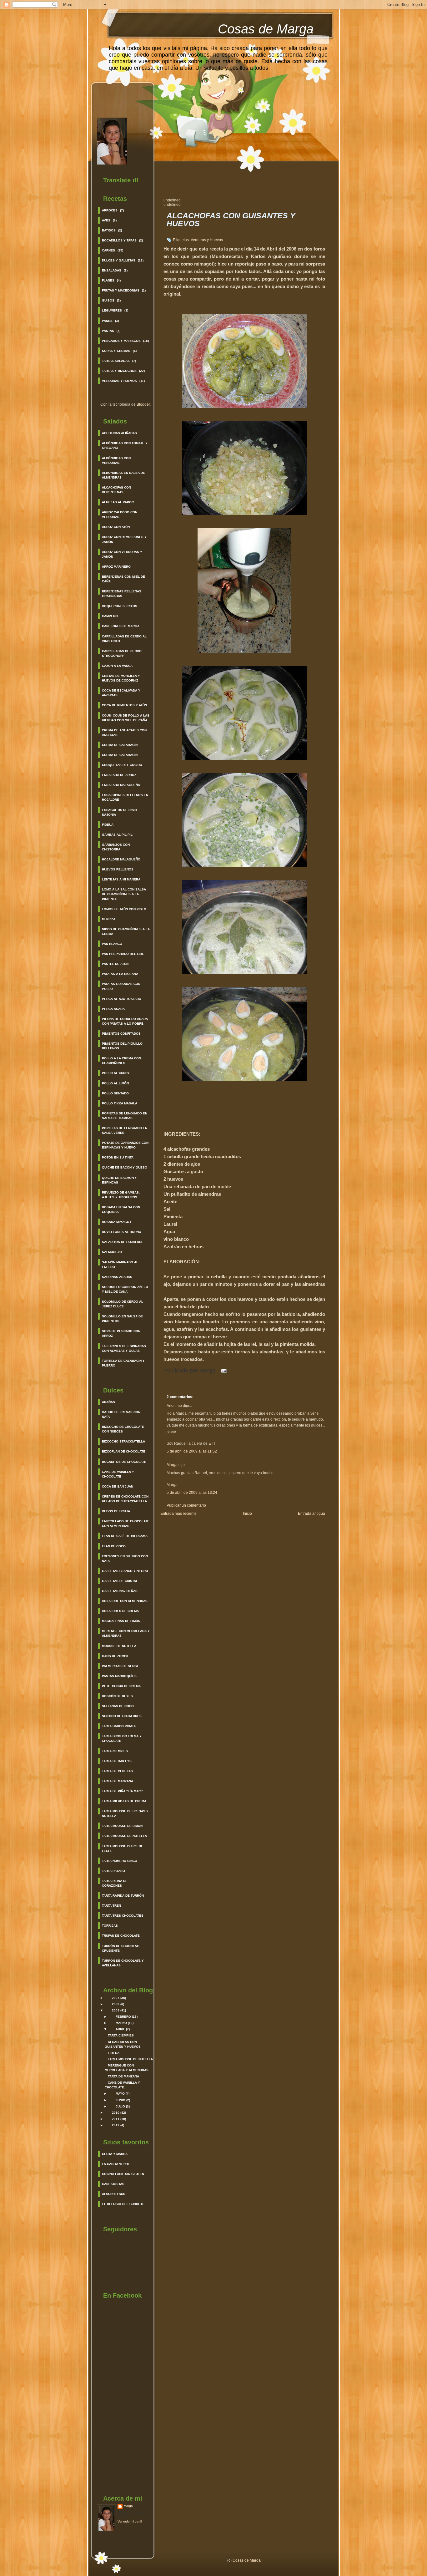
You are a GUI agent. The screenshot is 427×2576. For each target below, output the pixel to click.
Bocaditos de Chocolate (124, 1462)
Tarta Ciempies (115, 1751)
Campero (110, 616)
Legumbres (112, 310)
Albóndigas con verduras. (116, 460)
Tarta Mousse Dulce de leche (123, 1848)
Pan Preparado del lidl (123, 954)
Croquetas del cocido (122, 765)
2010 (116, 2113)
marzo (121, 2023)
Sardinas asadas (117, 1277)
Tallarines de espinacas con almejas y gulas (124, 1348)
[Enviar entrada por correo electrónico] (222, 1371)
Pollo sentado (115, 1093)
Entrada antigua (311, 1514)
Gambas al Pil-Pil (117, 835)
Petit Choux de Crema (121, 1686)
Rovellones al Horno (122, 1232)
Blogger (143, 404)
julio (120, 2106)
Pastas (108, 331)
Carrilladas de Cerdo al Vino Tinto (124, 639)
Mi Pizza (109, 919)
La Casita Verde (116, 2164)
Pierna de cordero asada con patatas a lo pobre (125, 1021)
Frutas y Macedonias (121, 290)
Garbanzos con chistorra (116, 847)
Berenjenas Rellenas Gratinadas (122, 594)
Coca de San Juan (118, 1486)
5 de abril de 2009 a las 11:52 (192, 1451)
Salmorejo (112, 1252)
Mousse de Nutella (119, 1646)
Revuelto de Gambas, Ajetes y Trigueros (121, 1195)
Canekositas (113, 2184)
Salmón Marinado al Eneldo (120, 1265)
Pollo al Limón (115, 1083)
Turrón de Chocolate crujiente (121, 1948)
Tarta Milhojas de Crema (124, 1801)
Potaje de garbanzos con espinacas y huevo (125, 1145)
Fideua (108, 825)
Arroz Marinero (116, 567)
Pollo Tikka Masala (120, 1103)
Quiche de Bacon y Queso (125, 1167)
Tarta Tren (111, 1906)
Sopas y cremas (116, 351)
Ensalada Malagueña (121, 785)
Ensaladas (112, 270)
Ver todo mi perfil (130, 2521)
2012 (116, 2125)
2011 (116, 2119)
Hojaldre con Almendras (125, 1601)
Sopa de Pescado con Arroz (121, 1333)
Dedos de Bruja (116, 1511)
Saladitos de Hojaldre (123, 1242)
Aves (106, 220)
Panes (107, 321)
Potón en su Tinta (118, 1157)
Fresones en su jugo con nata (125, 1559)
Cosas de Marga (266, 29)
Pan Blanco (112, 944)
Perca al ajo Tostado (122, 999)
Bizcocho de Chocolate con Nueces (123, 1429)
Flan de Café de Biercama (125, 1536)
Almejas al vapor (118, 502)
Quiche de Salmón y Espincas (119, 1180)
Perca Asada (113, 1009)
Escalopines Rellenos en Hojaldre (125, 797)
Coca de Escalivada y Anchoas (121, 693)
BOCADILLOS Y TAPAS (119, 240)
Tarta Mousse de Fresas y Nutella (125, 1813)
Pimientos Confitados (121, 1034)
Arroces (110, 210)
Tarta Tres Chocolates (123, 1916)
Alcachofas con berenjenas (116, 490)
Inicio (247, 1514)
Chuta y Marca (115, 2154)
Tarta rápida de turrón (123, 1896)
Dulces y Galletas (119, 260)
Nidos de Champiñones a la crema (126, 931)
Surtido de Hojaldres (122, 1716)
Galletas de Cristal (120, 1581)
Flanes (108, 280)
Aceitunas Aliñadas (119, 433)
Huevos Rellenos (118, 869)
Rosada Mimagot (117, 1222)
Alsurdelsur (114, 2194)
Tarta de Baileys (117, 1761)
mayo (120, 2094)
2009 (116, 2010)
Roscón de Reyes (117, 1696)
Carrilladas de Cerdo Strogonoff (122, 653)
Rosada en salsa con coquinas (121, 1209)
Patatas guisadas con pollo (121, 986)
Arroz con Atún (116, 527)
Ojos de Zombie (116, 1656)
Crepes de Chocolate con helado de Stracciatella (125, 1499)
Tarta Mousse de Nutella (124, 1836)
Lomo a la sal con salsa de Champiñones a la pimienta (124, 894)
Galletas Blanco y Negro (125, 1571)
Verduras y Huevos (119, 381)
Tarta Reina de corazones (115, 1883)
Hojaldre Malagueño (121, 859)
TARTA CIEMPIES (121, 2035)
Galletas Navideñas (120, 1591)
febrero (123, 2017)
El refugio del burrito (123, 2204)
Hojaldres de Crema (120, 1611)
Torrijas (110, 1926)
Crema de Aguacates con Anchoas (124, 733)
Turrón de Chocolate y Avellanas (123, 1963)
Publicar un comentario (186, 1505)
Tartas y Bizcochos (119, 371)
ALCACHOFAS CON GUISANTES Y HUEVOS (231, 220)
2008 (116, 2004)
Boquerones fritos (120, 606)
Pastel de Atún (115, 964)
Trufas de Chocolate (121, 1936)
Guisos (108, 300)
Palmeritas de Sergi (120, 1666)
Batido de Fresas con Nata (121, 1414)
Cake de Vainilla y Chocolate (118, 1474)
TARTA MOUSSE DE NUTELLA (130, 2059)
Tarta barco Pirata (119, 1726)
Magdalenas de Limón (121, 1621)
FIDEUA (114, 2053)
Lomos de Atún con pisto (124, 909)
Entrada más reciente (178, 1514)
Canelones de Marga (121, 626)
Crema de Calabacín (120, 745)
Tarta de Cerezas (117, 1771)
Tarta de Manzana (118, 1781)
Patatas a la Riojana (120, 974)
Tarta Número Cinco (120, 1861)
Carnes (108, 250)
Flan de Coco (114, 1546)
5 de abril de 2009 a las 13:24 (192, 1493)
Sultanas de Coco (118, 1706)
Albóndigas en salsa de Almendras (123, 475)
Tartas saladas (116, 361)
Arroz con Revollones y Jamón (124, 539)
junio (121, 2100)
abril (120, 2029)
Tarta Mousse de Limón (122, 1826)
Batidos (109, 230)
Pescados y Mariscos (121, 341)
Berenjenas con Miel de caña (123, 579)
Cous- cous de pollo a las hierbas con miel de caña (126, 718)
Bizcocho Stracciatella (123, 1441)
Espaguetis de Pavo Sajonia (119, 812)
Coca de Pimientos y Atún (124, 705)
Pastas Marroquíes (119, 1676)
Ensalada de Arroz (119, 775)
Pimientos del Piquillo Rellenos (122, 1046)
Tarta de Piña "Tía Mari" (123, 1791)
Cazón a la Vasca (117, 666)
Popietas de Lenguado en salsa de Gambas (125, 1116)
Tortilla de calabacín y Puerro (123, 1363)
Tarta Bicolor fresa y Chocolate (122, 1738)
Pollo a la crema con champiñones (121, 1061)
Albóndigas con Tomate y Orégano (125, 445)
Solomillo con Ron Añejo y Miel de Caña (125, 1289)
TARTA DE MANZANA (123, 2076)
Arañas (108, 1402)
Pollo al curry (116, 1073)
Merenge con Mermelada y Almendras (126, 1633)
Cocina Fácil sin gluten (123, 2174)
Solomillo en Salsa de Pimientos (122, 1319)
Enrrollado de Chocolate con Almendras (126, 1524)
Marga (128, 2506)
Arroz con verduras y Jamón (122, 554)
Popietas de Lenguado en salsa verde (125, 1130)
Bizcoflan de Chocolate (124, 1451)
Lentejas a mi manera (121, 879)
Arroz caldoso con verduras (120, 515)
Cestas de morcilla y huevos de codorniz (121, 678)
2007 (116, 1998)
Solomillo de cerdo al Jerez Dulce (123, 1304)
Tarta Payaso (113, 1871)
